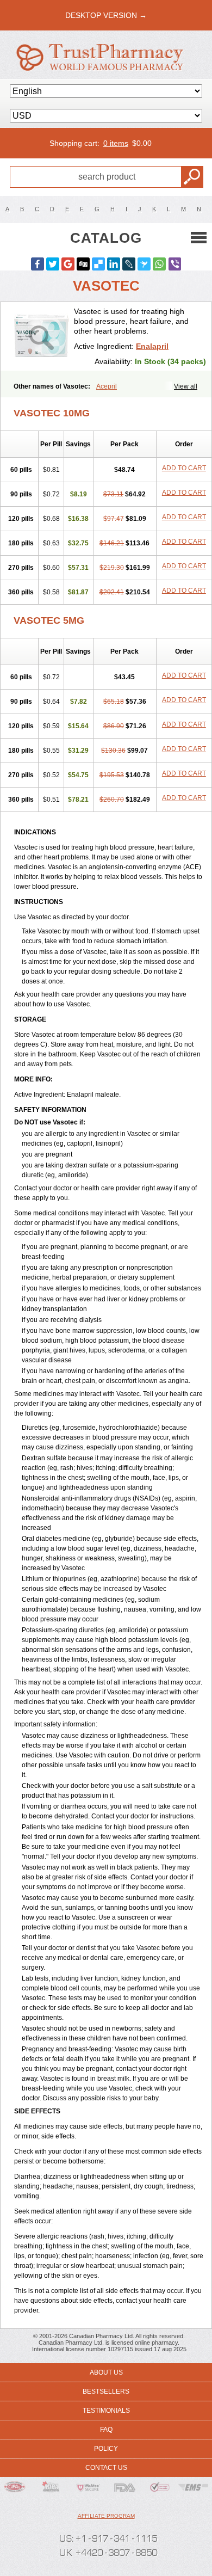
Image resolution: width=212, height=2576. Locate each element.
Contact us (106, 2468)
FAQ (106, 2430)
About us (106, 2372)
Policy (106, 2449)
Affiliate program (106, 2516)
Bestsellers (106, 2391)
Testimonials (106, 2411)
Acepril (107, 386)
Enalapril (152, 346)
